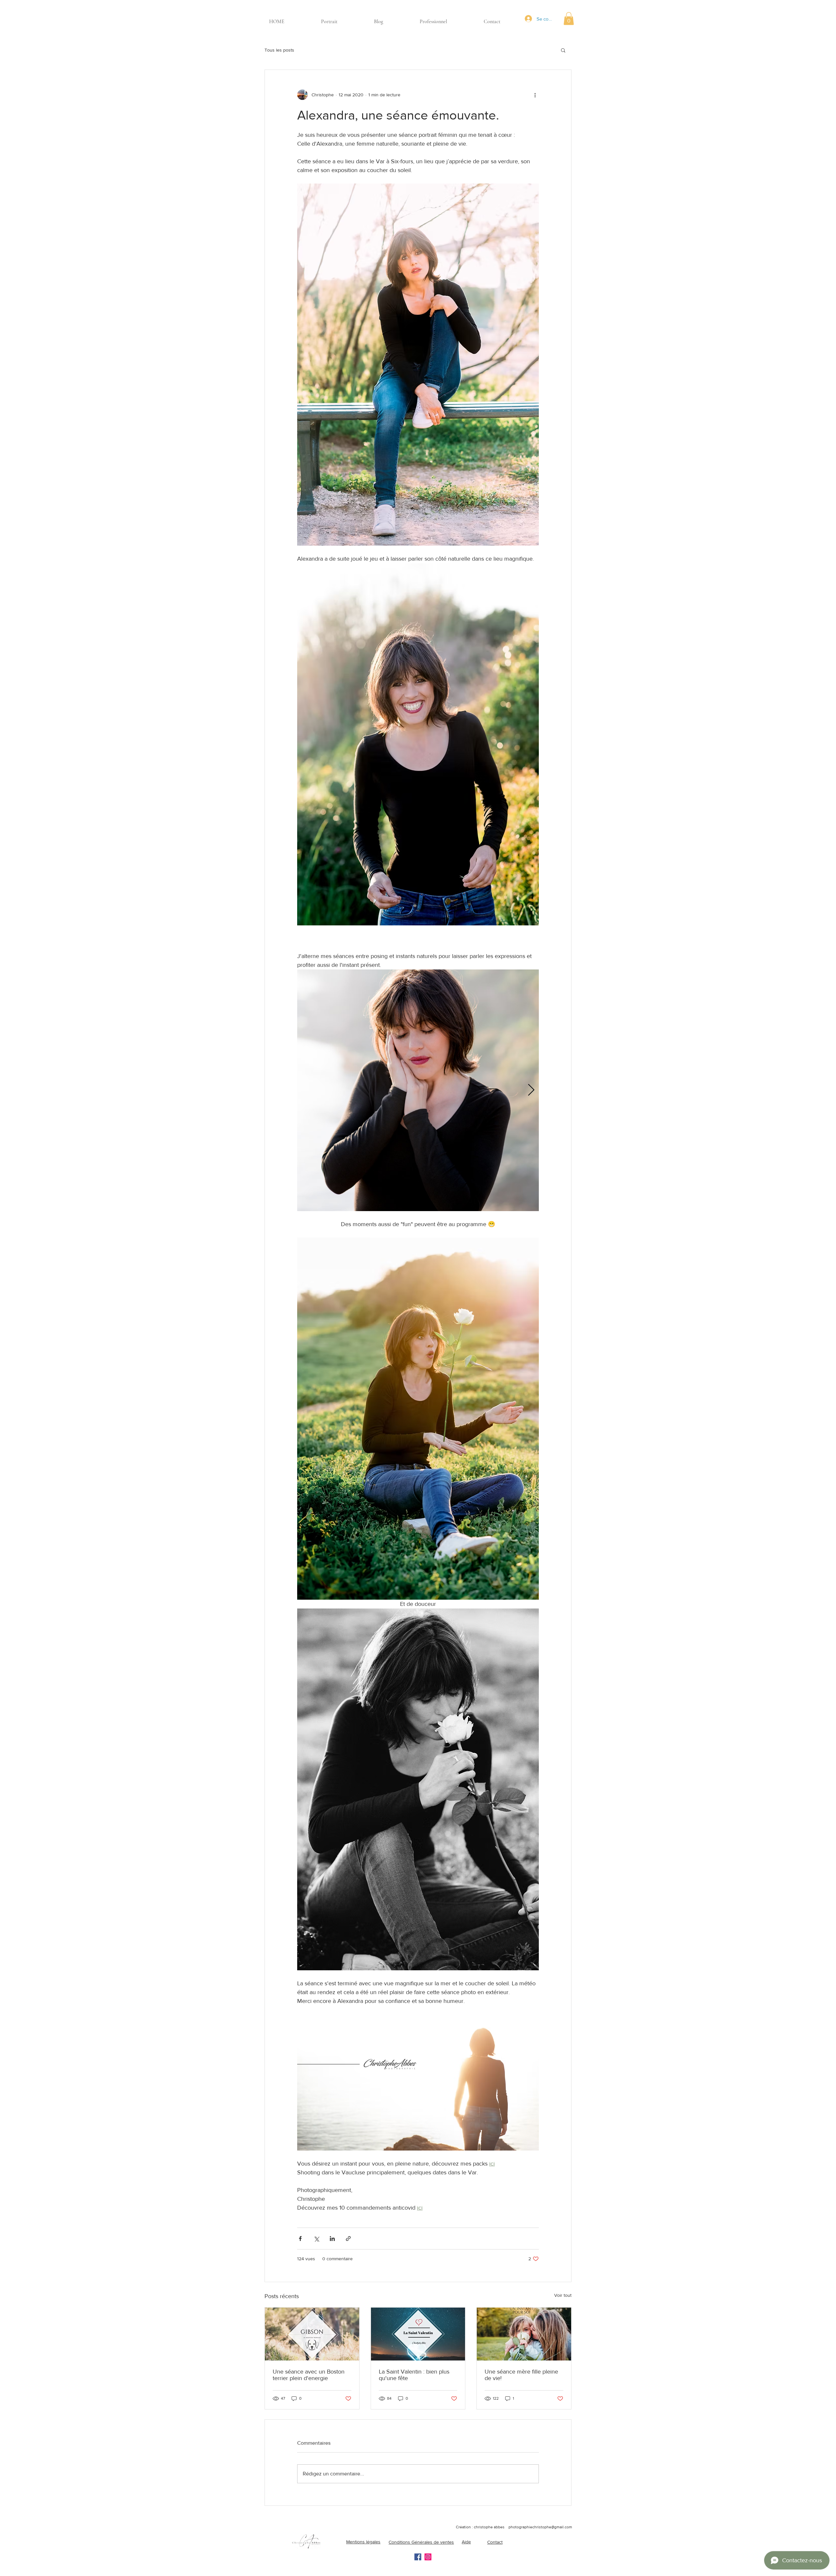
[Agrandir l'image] (418, 1090)
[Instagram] (428, 2557)
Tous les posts (279, 50)
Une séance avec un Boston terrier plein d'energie (309, 2375)
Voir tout (563, 2295)
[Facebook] (418, 2557)
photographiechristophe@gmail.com (540, 2527)
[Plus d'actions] (535, 95)
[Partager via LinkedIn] (332, 2239)
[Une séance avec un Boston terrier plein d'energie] (312, 2334)
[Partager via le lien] (348, 2239)
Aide (466, 2542)
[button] (569, 18)
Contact (495, 2542)
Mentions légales (363, 2542)
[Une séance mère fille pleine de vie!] (524, 2334)
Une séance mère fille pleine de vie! (521, 2375)
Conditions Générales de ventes (421, 2542)
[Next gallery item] (531, 1090)
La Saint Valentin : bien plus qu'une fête (414, 2375)
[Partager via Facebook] (300, 2239)
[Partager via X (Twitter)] (316, 2239)
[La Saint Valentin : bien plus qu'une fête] (418, 2334)
